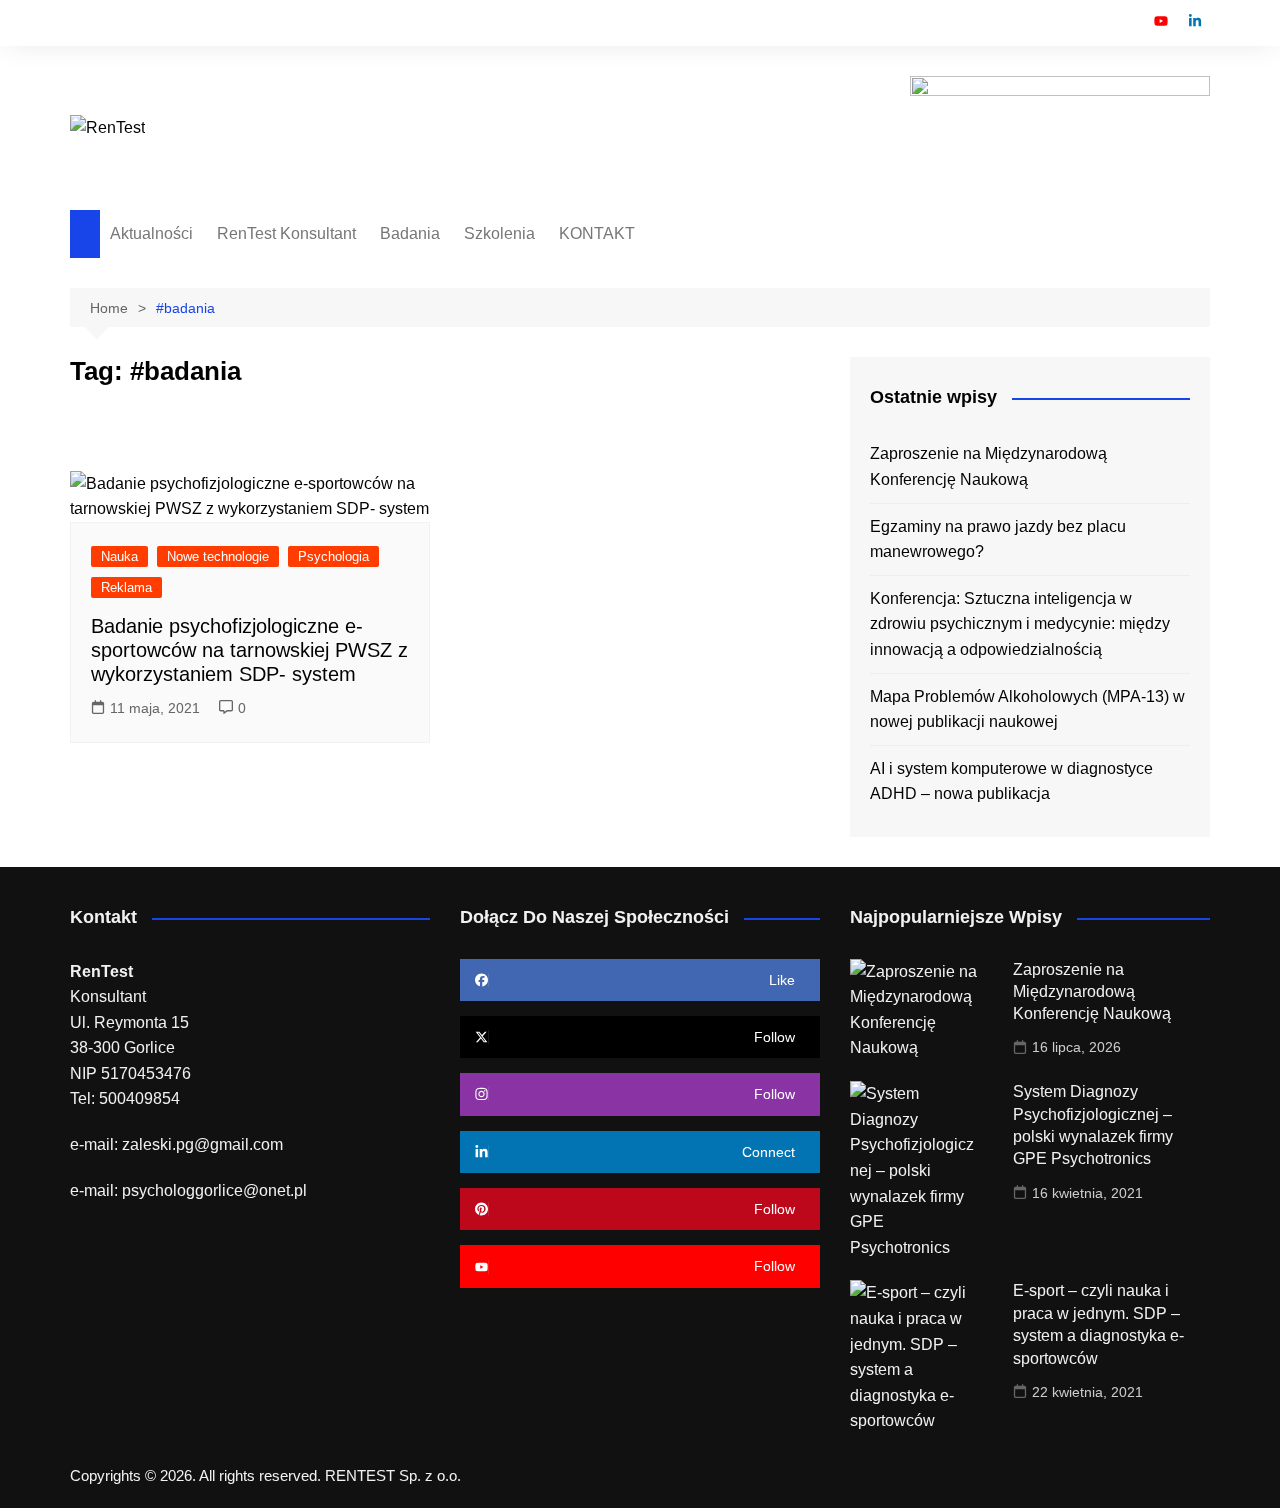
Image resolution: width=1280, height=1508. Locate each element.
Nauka (119, 556)
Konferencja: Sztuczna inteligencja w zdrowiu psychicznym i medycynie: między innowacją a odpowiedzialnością (1020, 624)
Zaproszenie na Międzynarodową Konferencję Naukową (988, 466)
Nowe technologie (218, 556)
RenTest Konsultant (286, 233)
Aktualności (151, 233)
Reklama (126, 587)
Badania (410, 233)
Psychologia (333, 556)
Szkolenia (499, 233)
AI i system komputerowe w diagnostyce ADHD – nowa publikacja (1011, 781)
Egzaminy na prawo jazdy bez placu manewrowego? (998, 539)
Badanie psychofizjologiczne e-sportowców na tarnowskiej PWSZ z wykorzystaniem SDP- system (249, 650)
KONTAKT (597, 233)
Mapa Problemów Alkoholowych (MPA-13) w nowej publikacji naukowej (1027, 709)
